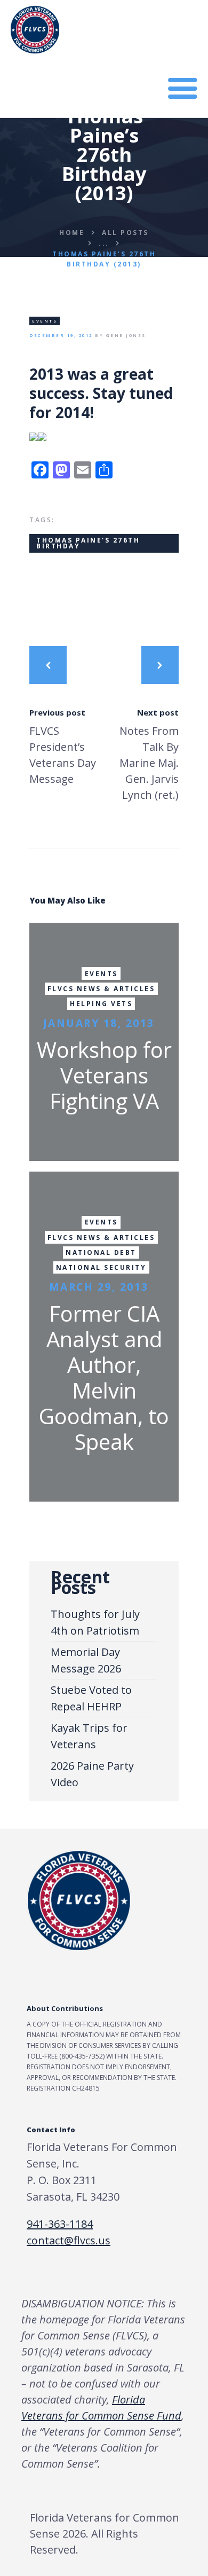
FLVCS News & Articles (101, 989)
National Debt (101, 1252)
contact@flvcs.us (69, 2240)
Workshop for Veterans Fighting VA (104, 1075)
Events (45, 321)
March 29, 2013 (99, 1287)
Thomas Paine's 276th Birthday (88, 543)
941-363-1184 (60, 2224)
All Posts (125, 232)
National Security (101, 1267)
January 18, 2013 (99, 1023)
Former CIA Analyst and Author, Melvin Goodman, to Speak (104, 1378)
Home (72, 232)
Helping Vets (101, 1004)
